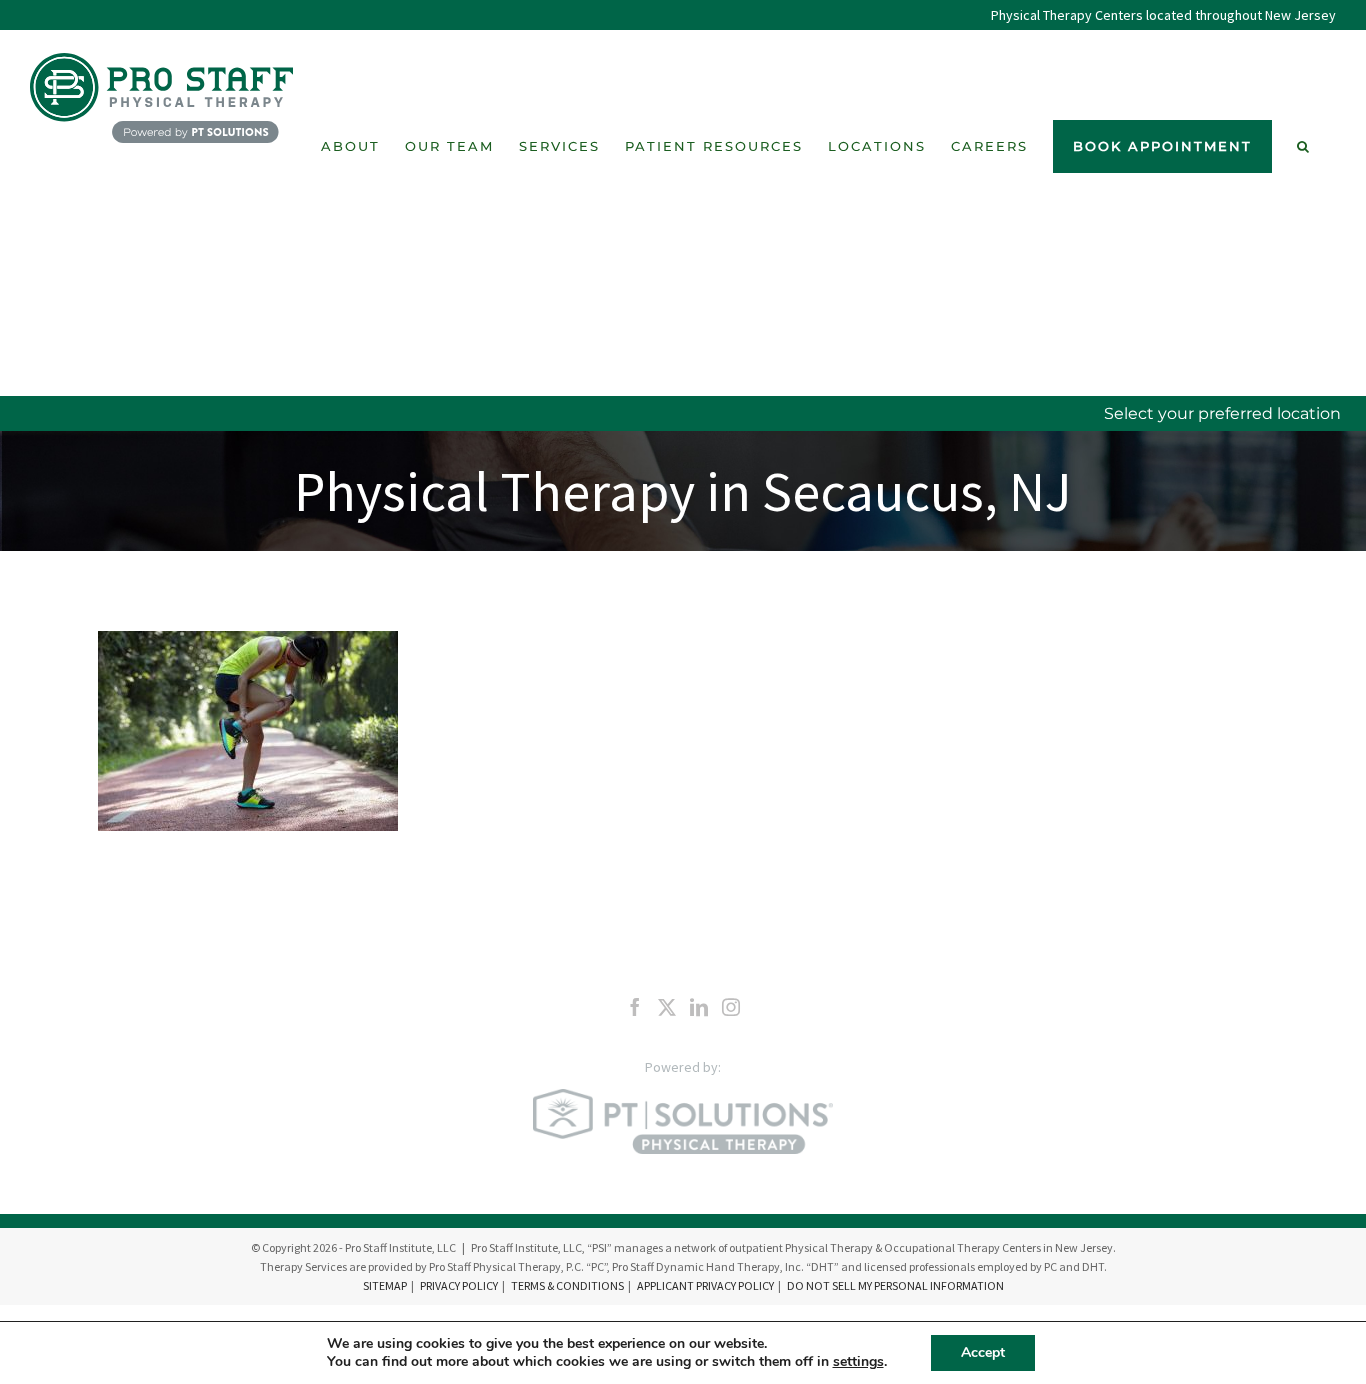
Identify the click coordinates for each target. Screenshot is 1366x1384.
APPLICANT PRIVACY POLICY (705, 1285)
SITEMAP (385, 1285)
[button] (1304, 146)
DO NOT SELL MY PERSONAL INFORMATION (895, 1285)
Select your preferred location (1222, 413)
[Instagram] (731, 1007)
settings (858, 1362)
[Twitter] (667, 1007)
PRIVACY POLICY (459, 1285)
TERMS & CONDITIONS (567, 1285)
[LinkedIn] (699, 1007)
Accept (983, 1352)
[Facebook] (635, 1007)
